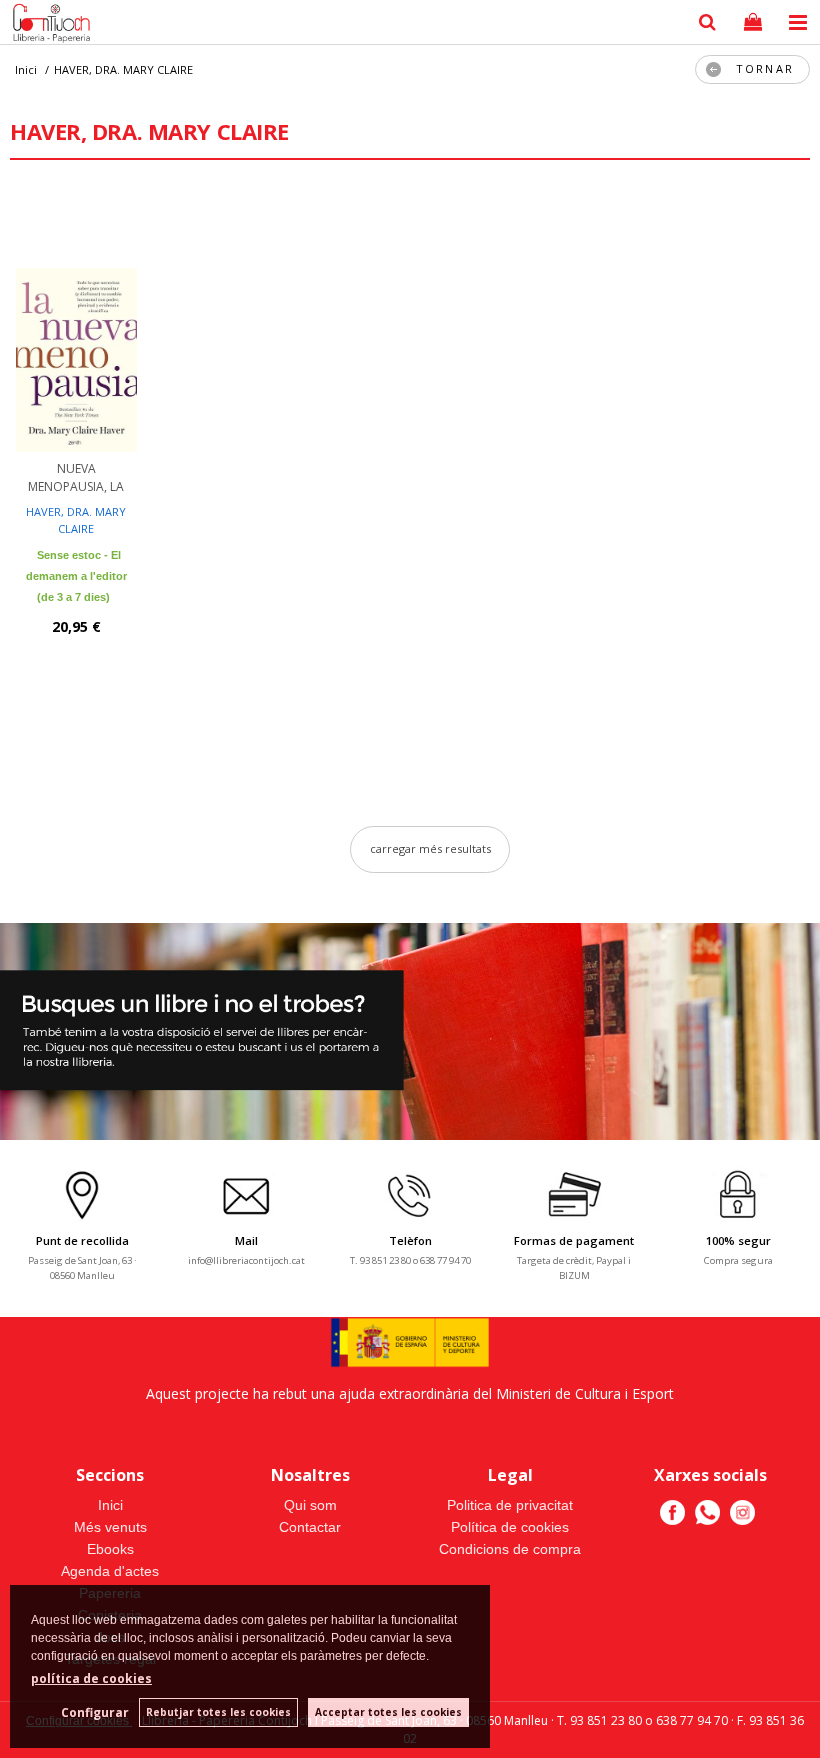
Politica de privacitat (510, 1505)
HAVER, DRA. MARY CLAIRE (76, 520)
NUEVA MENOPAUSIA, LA (76, 477)
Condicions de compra (510, 1549)
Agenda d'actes (110, 1571)
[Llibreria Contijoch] (47, 25)
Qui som (310, 1505)
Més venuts (110, 1527)
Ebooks (110, 1549)
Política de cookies (510, 1527)
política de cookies (91, 1678)
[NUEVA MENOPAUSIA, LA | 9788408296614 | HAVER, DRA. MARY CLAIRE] (76, 322)
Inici (110, 1505)
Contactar (310, 1527)
